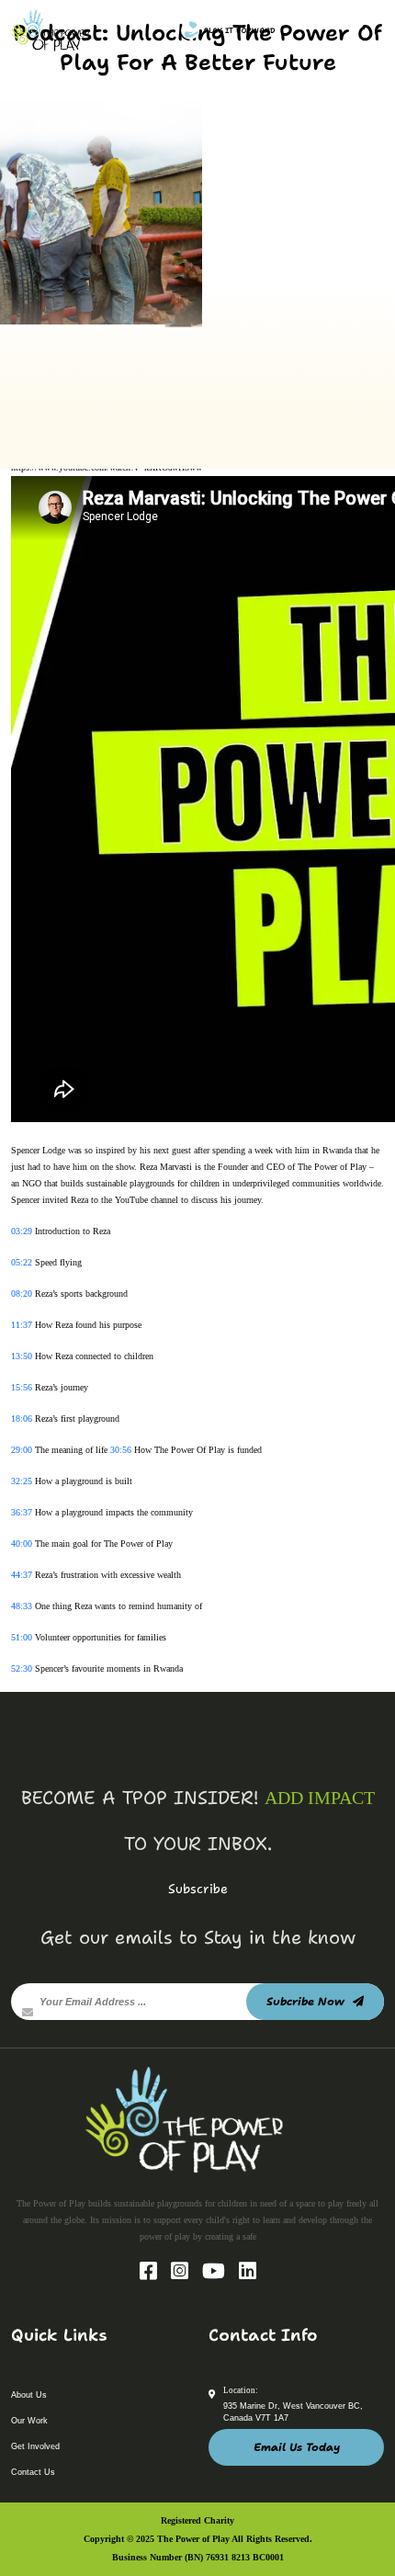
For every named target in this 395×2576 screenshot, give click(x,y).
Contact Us (33, 2472)
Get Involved (35, 2446)
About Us (29, 2395)
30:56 (121, 1450)
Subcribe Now (307, 2002)
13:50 (22, 1356)
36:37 (22, 1512)
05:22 (22, 1262)
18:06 (22, 1419)
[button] (358, 28)
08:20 (22, 1294)
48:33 (22, 1606)
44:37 (22, 1575)
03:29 (22, 1231)
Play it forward (240, 31)
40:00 (22, 1543)
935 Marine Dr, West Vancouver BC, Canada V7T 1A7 (293, 2412)
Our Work (29, 2421)
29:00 (22, 1450)
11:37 (22, 1325)
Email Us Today (297, 2447)
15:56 (22, 1387)
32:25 (22, 1481)
